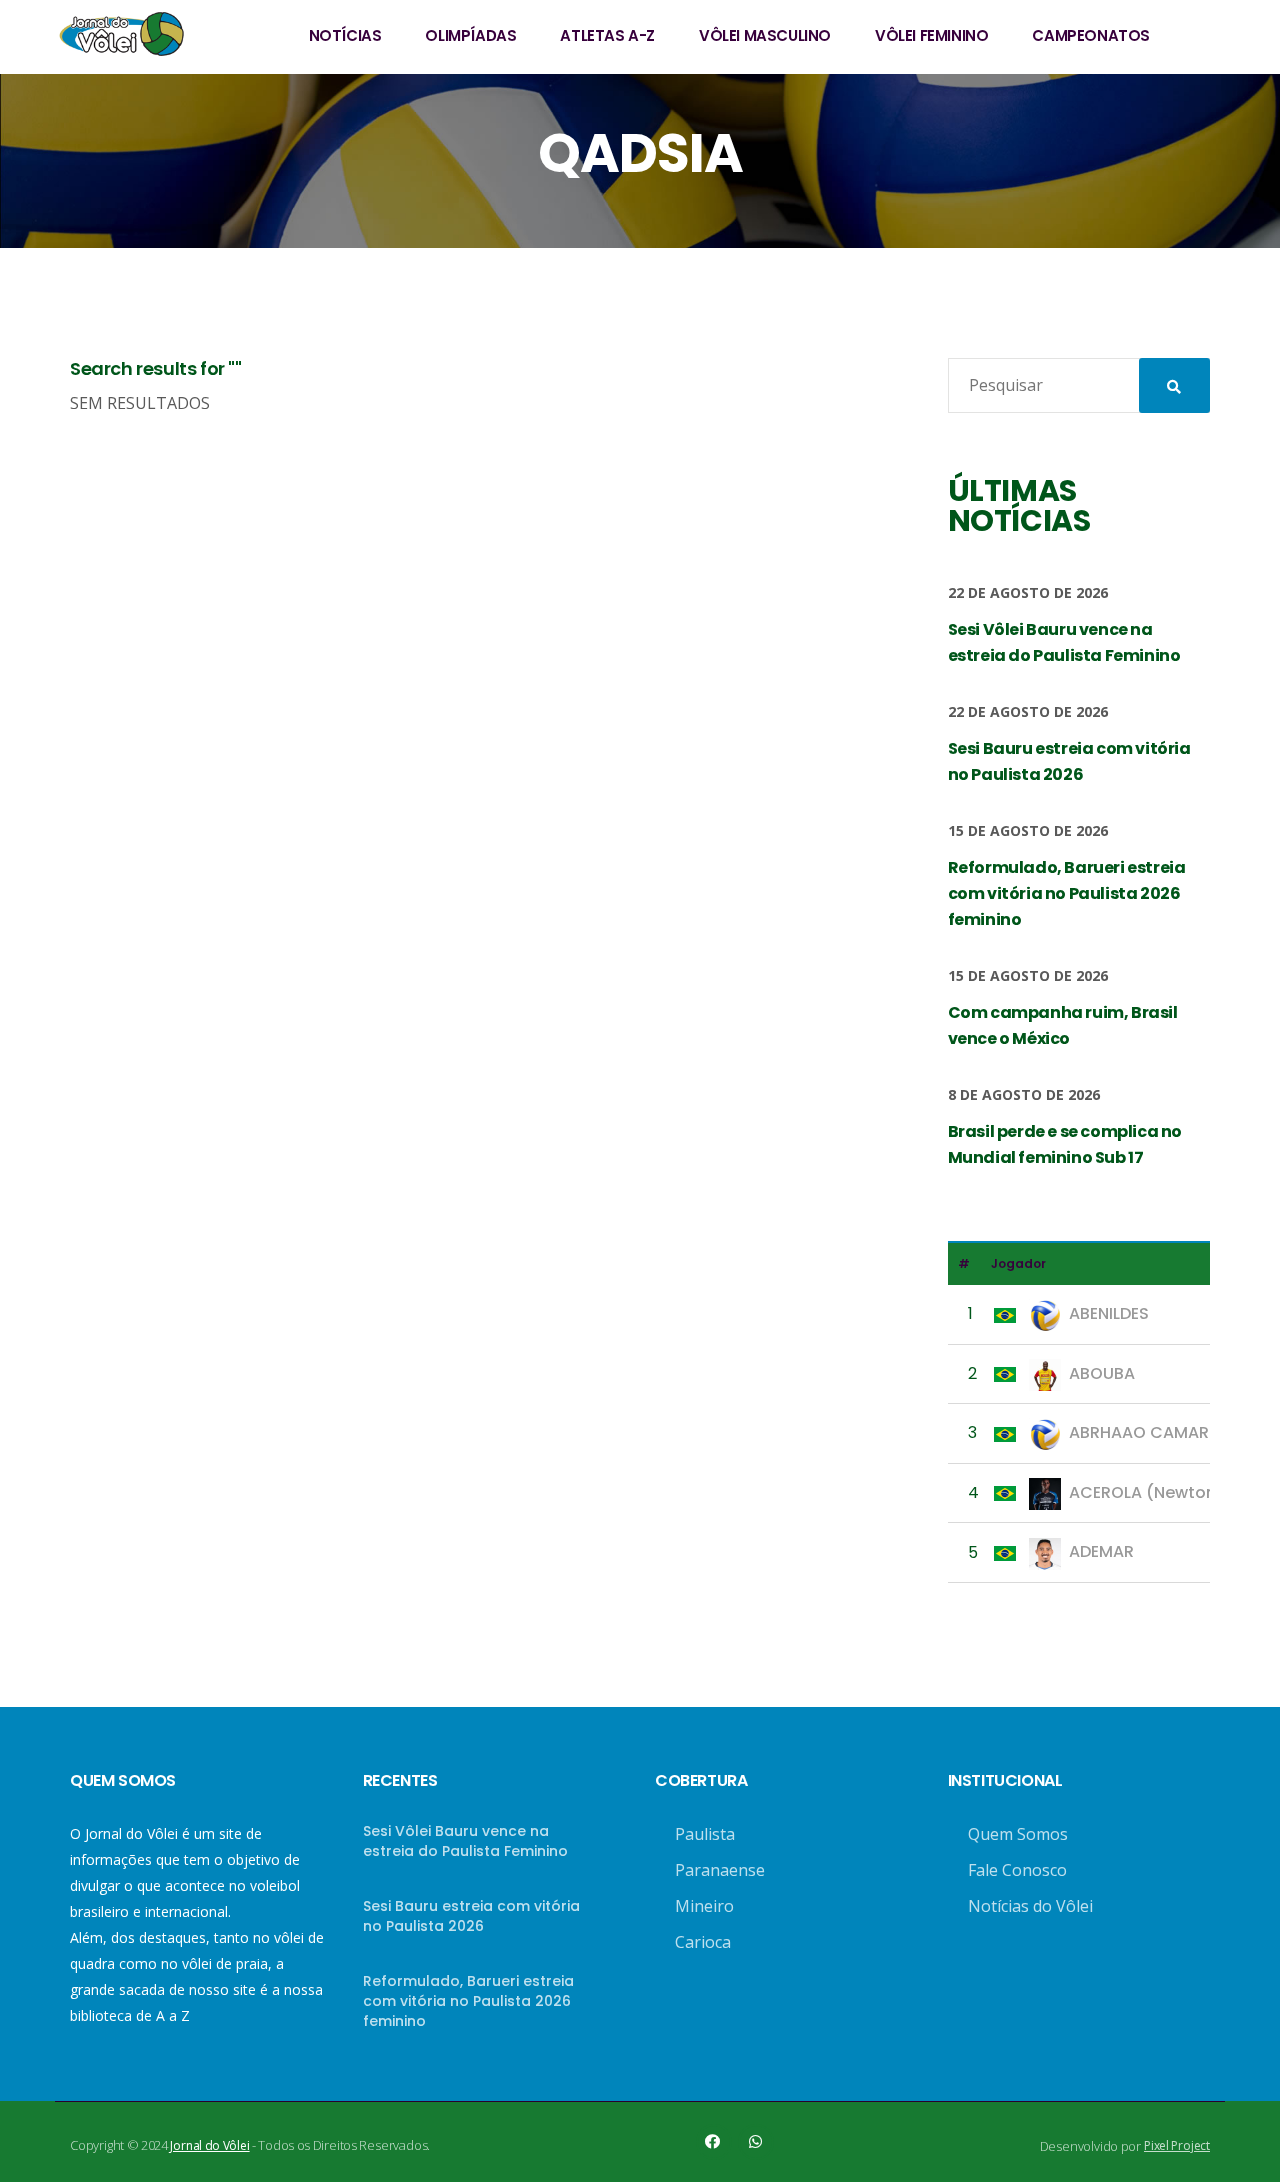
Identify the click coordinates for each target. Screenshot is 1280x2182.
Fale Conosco (1017, 1870)
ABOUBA (1102, 1373)
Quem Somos (1018, 1834)
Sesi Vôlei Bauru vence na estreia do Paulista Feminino (465, 1841)
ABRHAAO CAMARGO (1152, 1432)
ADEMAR (1101, 1551)
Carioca (703, 1942)
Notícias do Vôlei (1030, 1906)
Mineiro (704, 1906)
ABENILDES (1109, 1313)
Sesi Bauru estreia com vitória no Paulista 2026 (471, 1916)
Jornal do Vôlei (209, 2145)
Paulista (705, 1834)
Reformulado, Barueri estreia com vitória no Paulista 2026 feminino (468, 2001)
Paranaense (720, 1870)
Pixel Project (1177, 2145)
